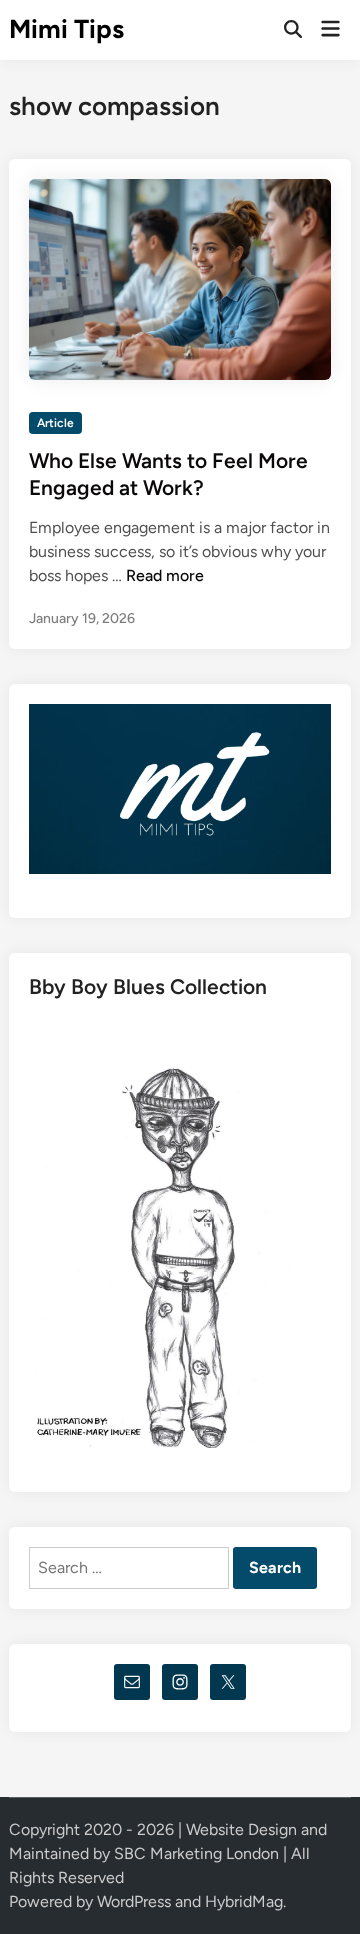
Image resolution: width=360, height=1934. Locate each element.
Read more (165, 575)
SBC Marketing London (196, 1853)
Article (55, 423)
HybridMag (244, 1901)
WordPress (134, 1901)
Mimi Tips (66, 29)
